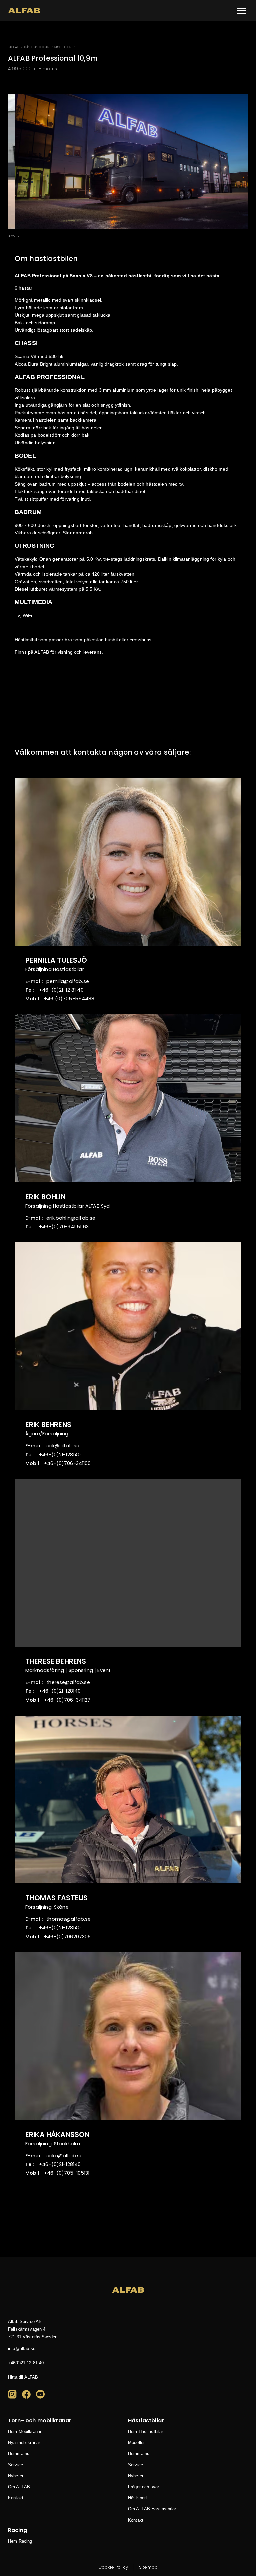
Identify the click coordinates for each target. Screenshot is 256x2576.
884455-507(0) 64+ (69, 999)
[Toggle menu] (241, 11)
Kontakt (16, 2498)
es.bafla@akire (64, 2156)
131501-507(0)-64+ (67, 2173)
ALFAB (14, 47)
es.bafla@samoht (68, 1919)
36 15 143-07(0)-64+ (64, 1227)
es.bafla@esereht (68, 1682)
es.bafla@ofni (22, 2348)
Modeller (136, 2443)
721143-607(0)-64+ (67, 1700)
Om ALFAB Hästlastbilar (152, 2509)
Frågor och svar (143, 2487)
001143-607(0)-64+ (67, 1463)
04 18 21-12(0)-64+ (61, 990)
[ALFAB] (24, 11)
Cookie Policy (113, 2567)
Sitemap (148, 2567)
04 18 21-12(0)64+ (26, 2363)
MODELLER (63, 47)
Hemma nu (19, 2454)
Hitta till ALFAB (23, 2377)
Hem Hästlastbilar (145, 2432)
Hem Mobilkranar (25, 2432)
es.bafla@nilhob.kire (71, 1218)
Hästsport (137, 2498)
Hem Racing (20, 2541)
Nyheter (16, 2476)
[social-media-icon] (12, 2394)
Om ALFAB (19, 2487)
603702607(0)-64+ (67, 1937)
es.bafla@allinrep (68, 981)
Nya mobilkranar (24, 2443)
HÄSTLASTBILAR (37, 47)
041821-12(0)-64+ (60, 1455)
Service (15, 2465)
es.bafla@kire (63, 1446)
